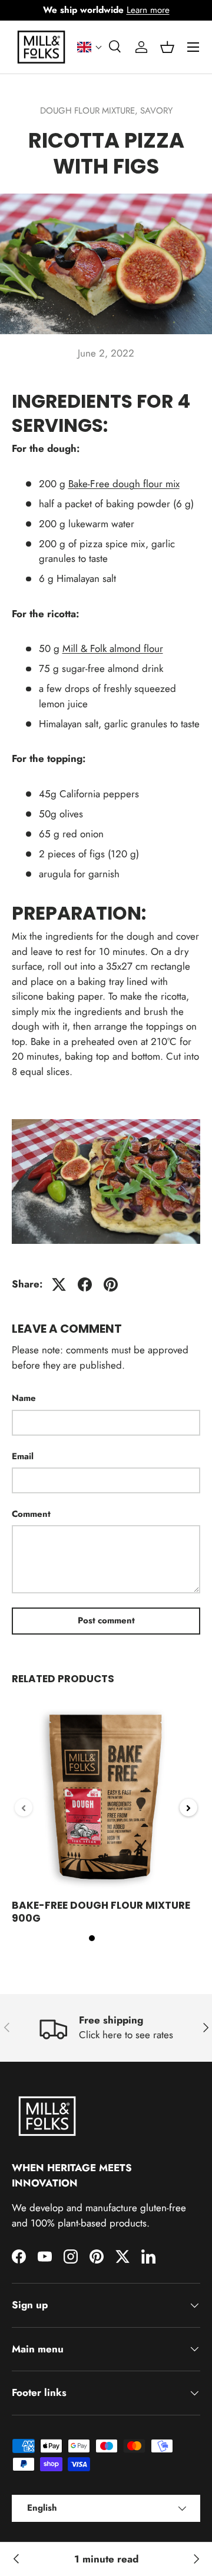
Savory (156, 111)
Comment (31, 1514)
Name (24, 1398)
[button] (90, 47)
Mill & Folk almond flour (113, 648)
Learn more (148, 10)
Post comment (106, 1620)
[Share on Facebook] (85, 1284)
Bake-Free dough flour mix (124, 484)
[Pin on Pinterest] (111, 1284)
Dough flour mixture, (90, 111)
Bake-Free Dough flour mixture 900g (101, 1912)
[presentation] (24, 1808)
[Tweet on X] (59, 1284)
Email (23, 1456)
